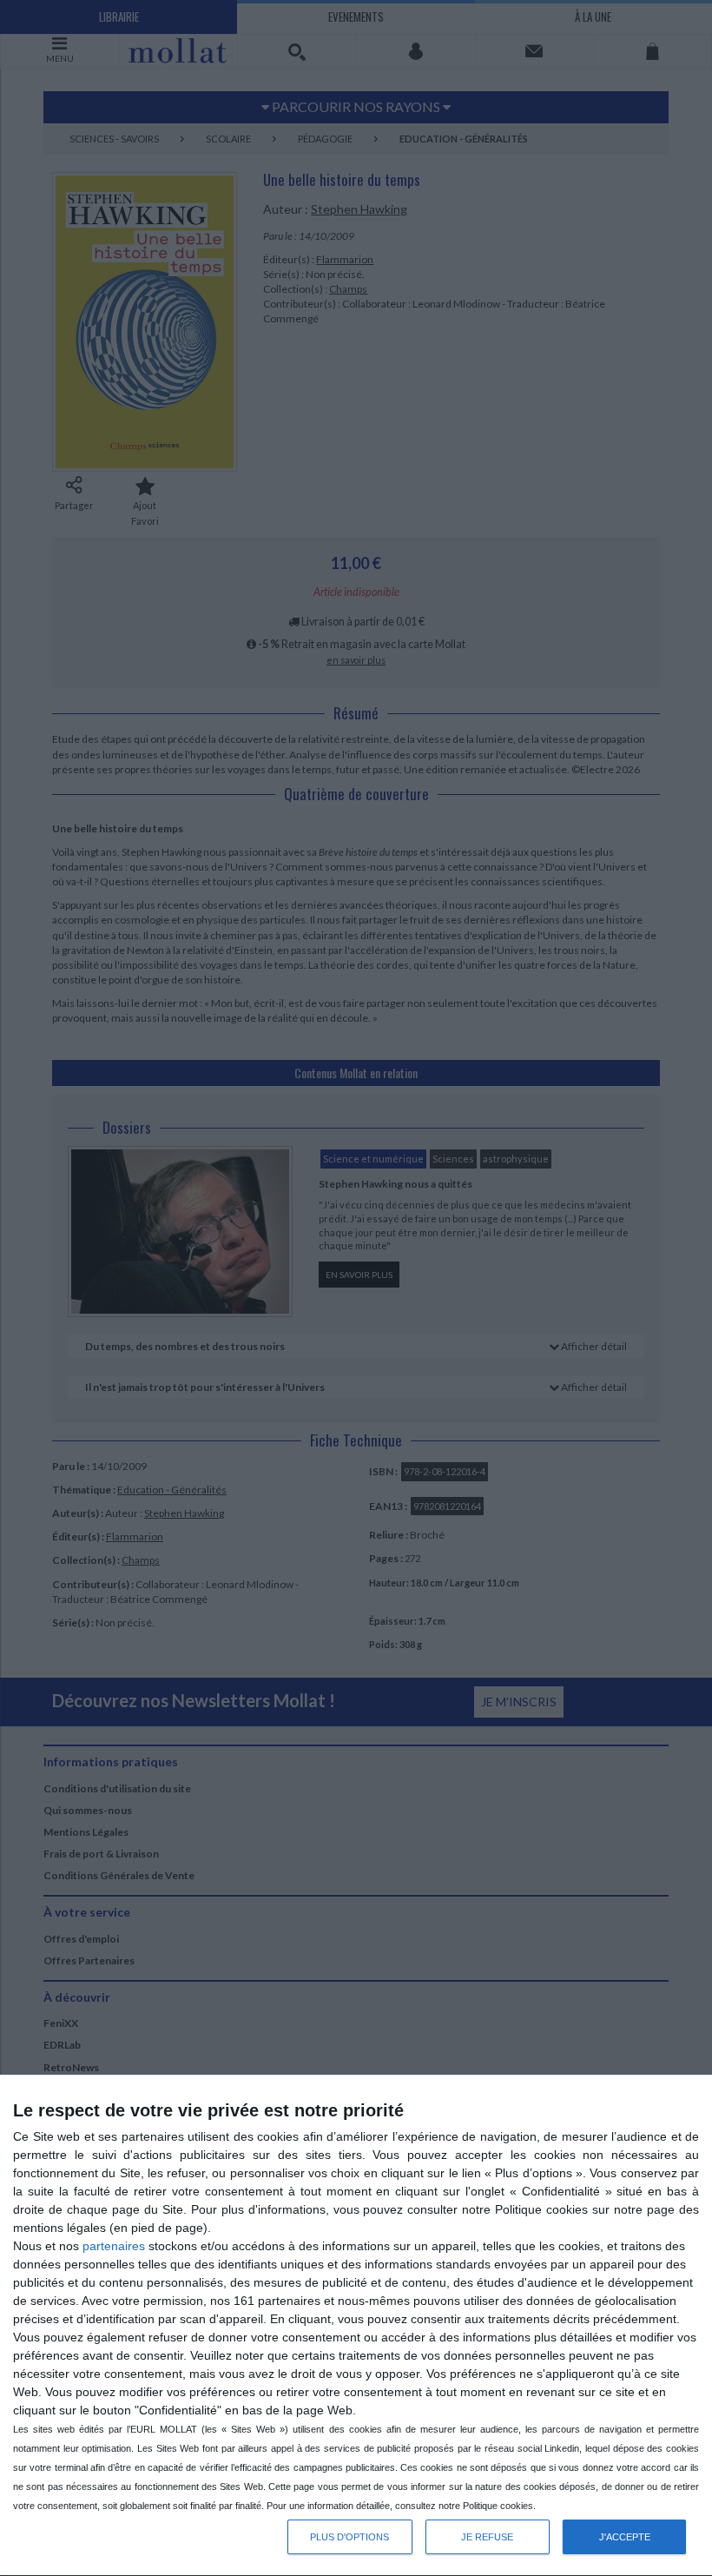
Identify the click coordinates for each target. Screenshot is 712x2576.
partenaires (114, 2246)
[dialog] (356, 2326)
